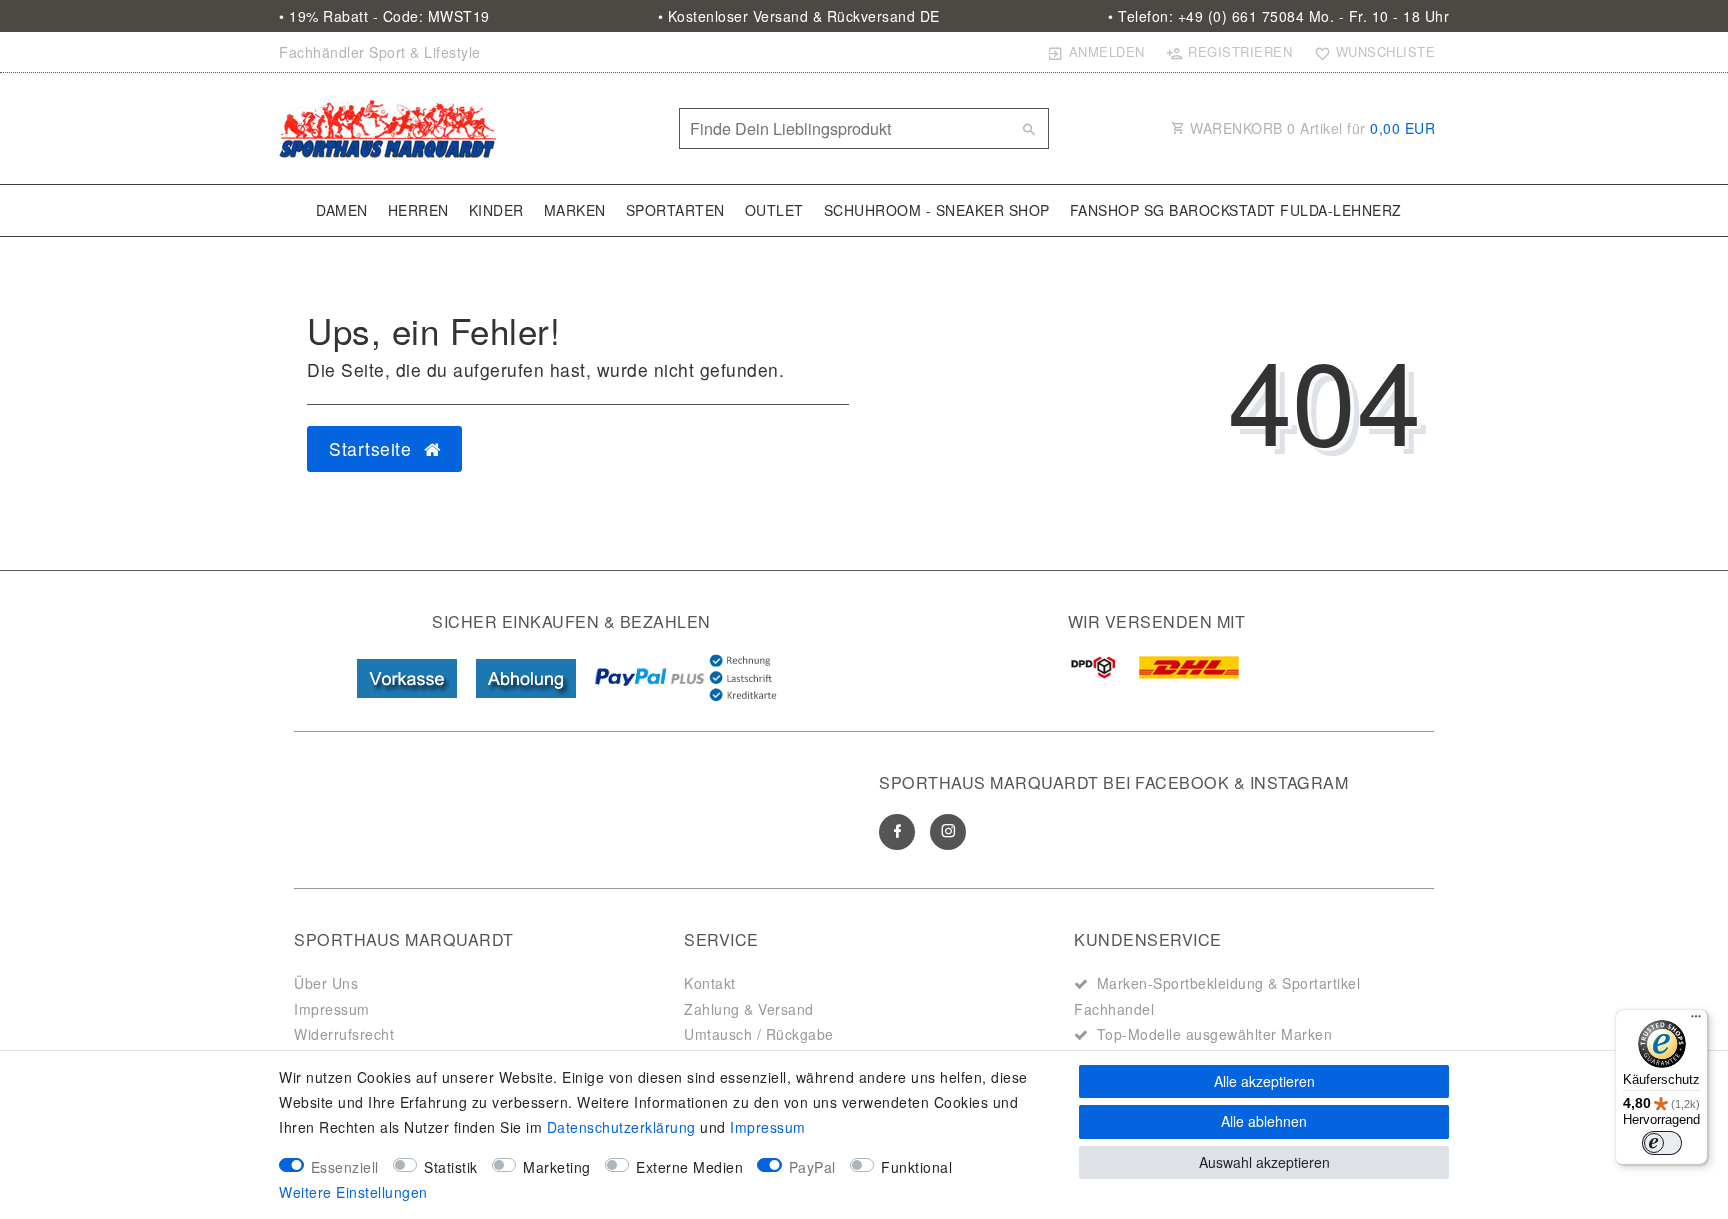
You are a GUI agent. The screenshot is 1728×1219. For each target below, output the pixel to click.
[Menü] (1696, 1021)
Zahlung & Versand (749, 1009)
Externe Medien (689, 1167)
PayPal (812, 1167)
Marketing (557, 1167)
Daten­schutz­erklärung (621, 1127)
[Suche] (1029, 129)
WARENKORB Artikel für (1311, 128)
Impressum (332, 1009)
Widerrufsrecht (344, 1034)
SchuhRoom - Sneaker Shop (937, 210)
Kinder (496, 210)
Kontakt (710, 983)
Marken (575, 210)
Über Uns (326, 983)
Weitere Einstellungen (353, 1192)
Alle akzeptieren (1264, 1081)
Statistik (451, 1167)
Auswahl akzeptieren (1264, 1162)
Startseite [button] (373, 448)
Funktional (916, 1167)
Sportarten (675, 210)
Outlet (774, 210)
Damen (342, 210)
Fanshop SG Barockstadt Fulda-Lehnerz (1236, 210)
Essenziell (345, 1167)
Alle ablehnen (1264, 1121)
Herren (418, 210)
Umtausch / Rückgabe (759, 1034)
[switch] (1662, 1143)
